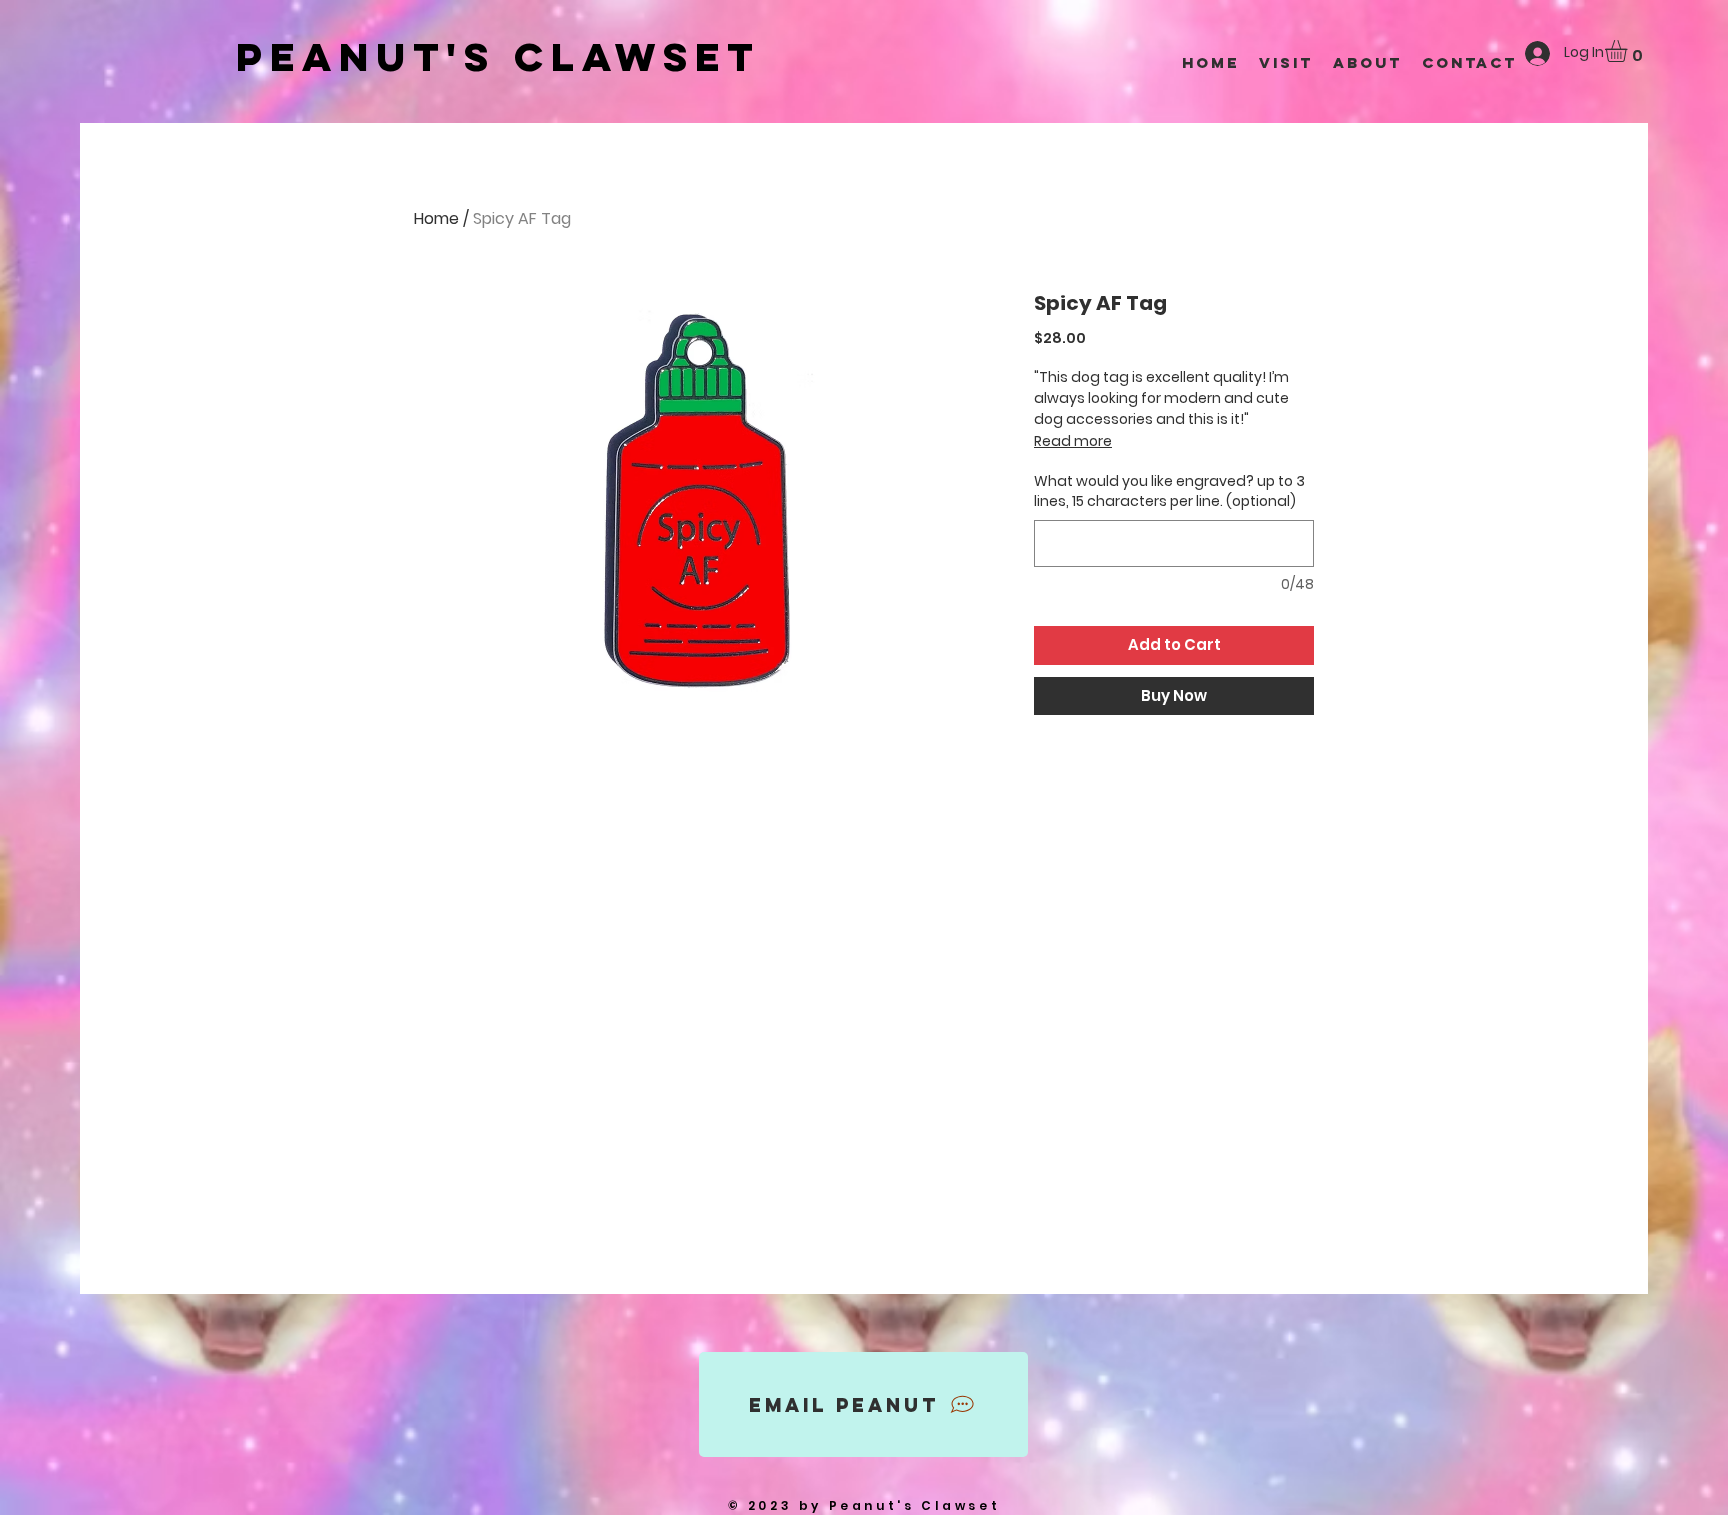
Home (436, 218)
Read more (1073, 441)
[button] (1629, 51)
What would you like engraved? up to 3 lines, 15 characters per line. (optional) (1169, 491)
